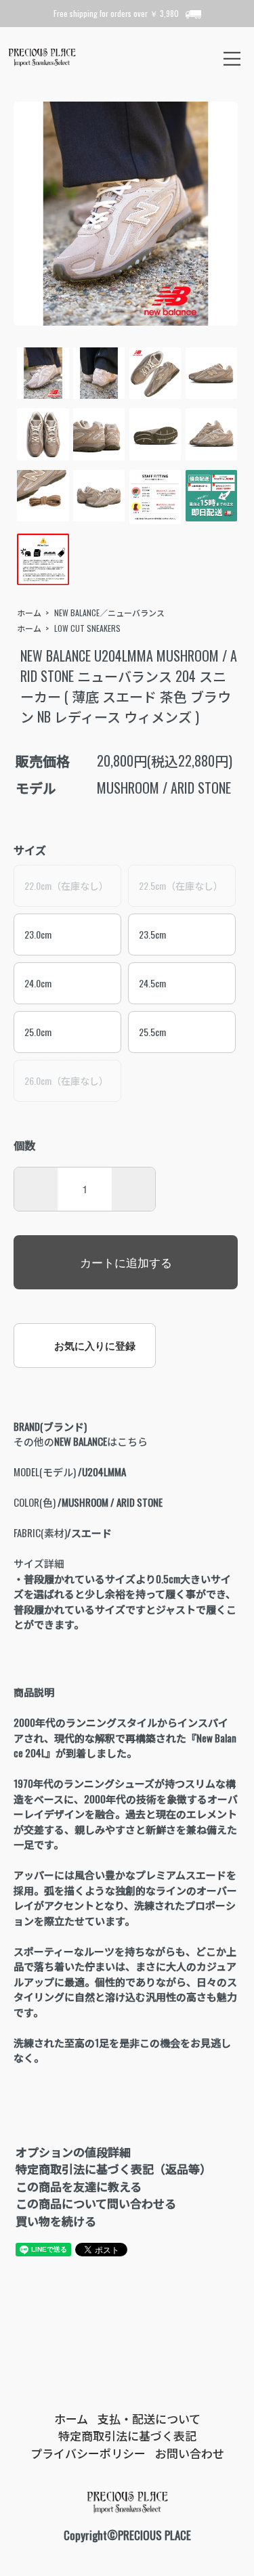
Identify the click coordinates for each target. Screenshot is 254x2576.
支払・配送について (149, 2419)
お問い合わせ (190, 2453)
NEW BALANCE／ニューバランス (109, 613)
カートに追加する (126, 1262)
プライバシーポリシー (88, 2453)
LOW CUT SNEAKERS (87, 628)
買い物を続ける (56, 2221)
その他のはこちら (81, 1441)
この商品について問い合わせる (96, 2203)
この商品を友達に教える (79, 2186)
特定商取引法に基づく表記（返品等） (113, 2169)
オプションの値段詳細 (73, 2152)
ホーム (29, 613)
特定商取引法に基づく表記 (127, 2435)
